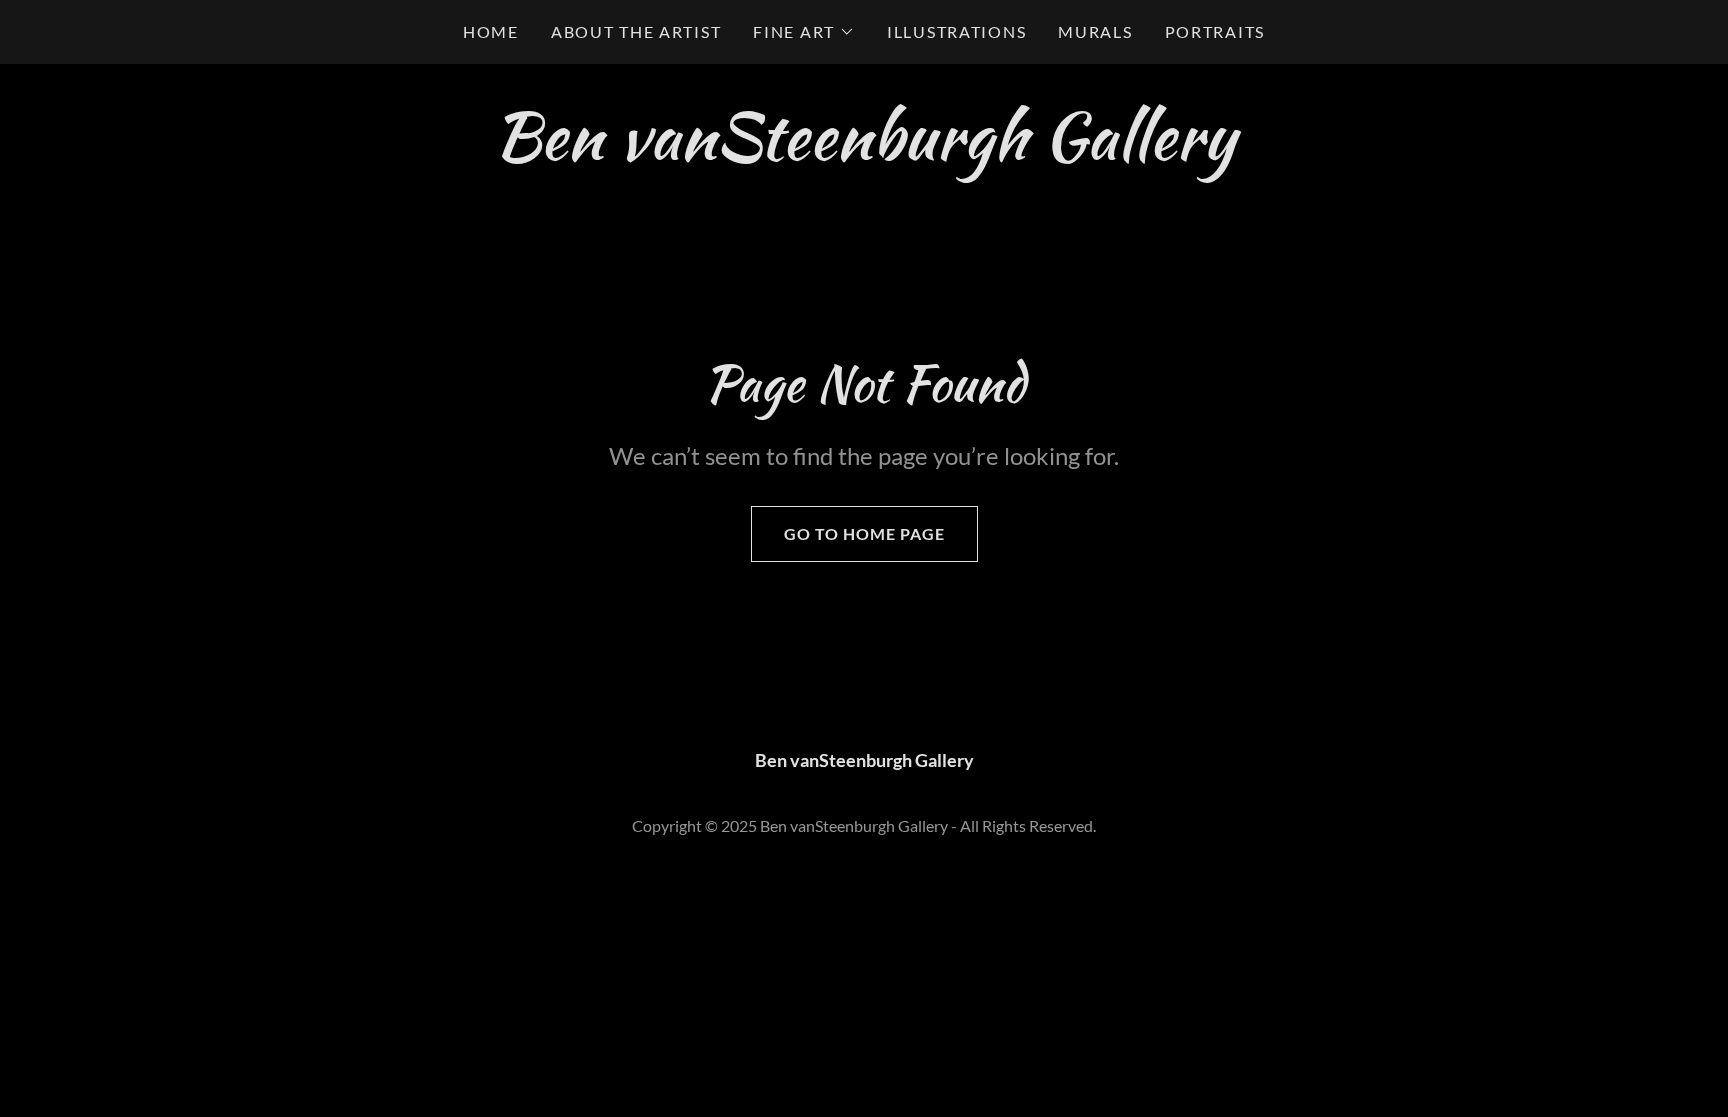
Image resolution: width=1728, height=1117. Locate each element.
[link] (864, 152)
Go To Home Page (864, 533)
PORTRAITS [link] (1215, 31)
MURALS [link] (1095, 31)
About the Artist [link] (636, 31)
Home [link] (491, 31)
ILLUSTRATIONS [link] (956, 31)
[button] (804, 32)
